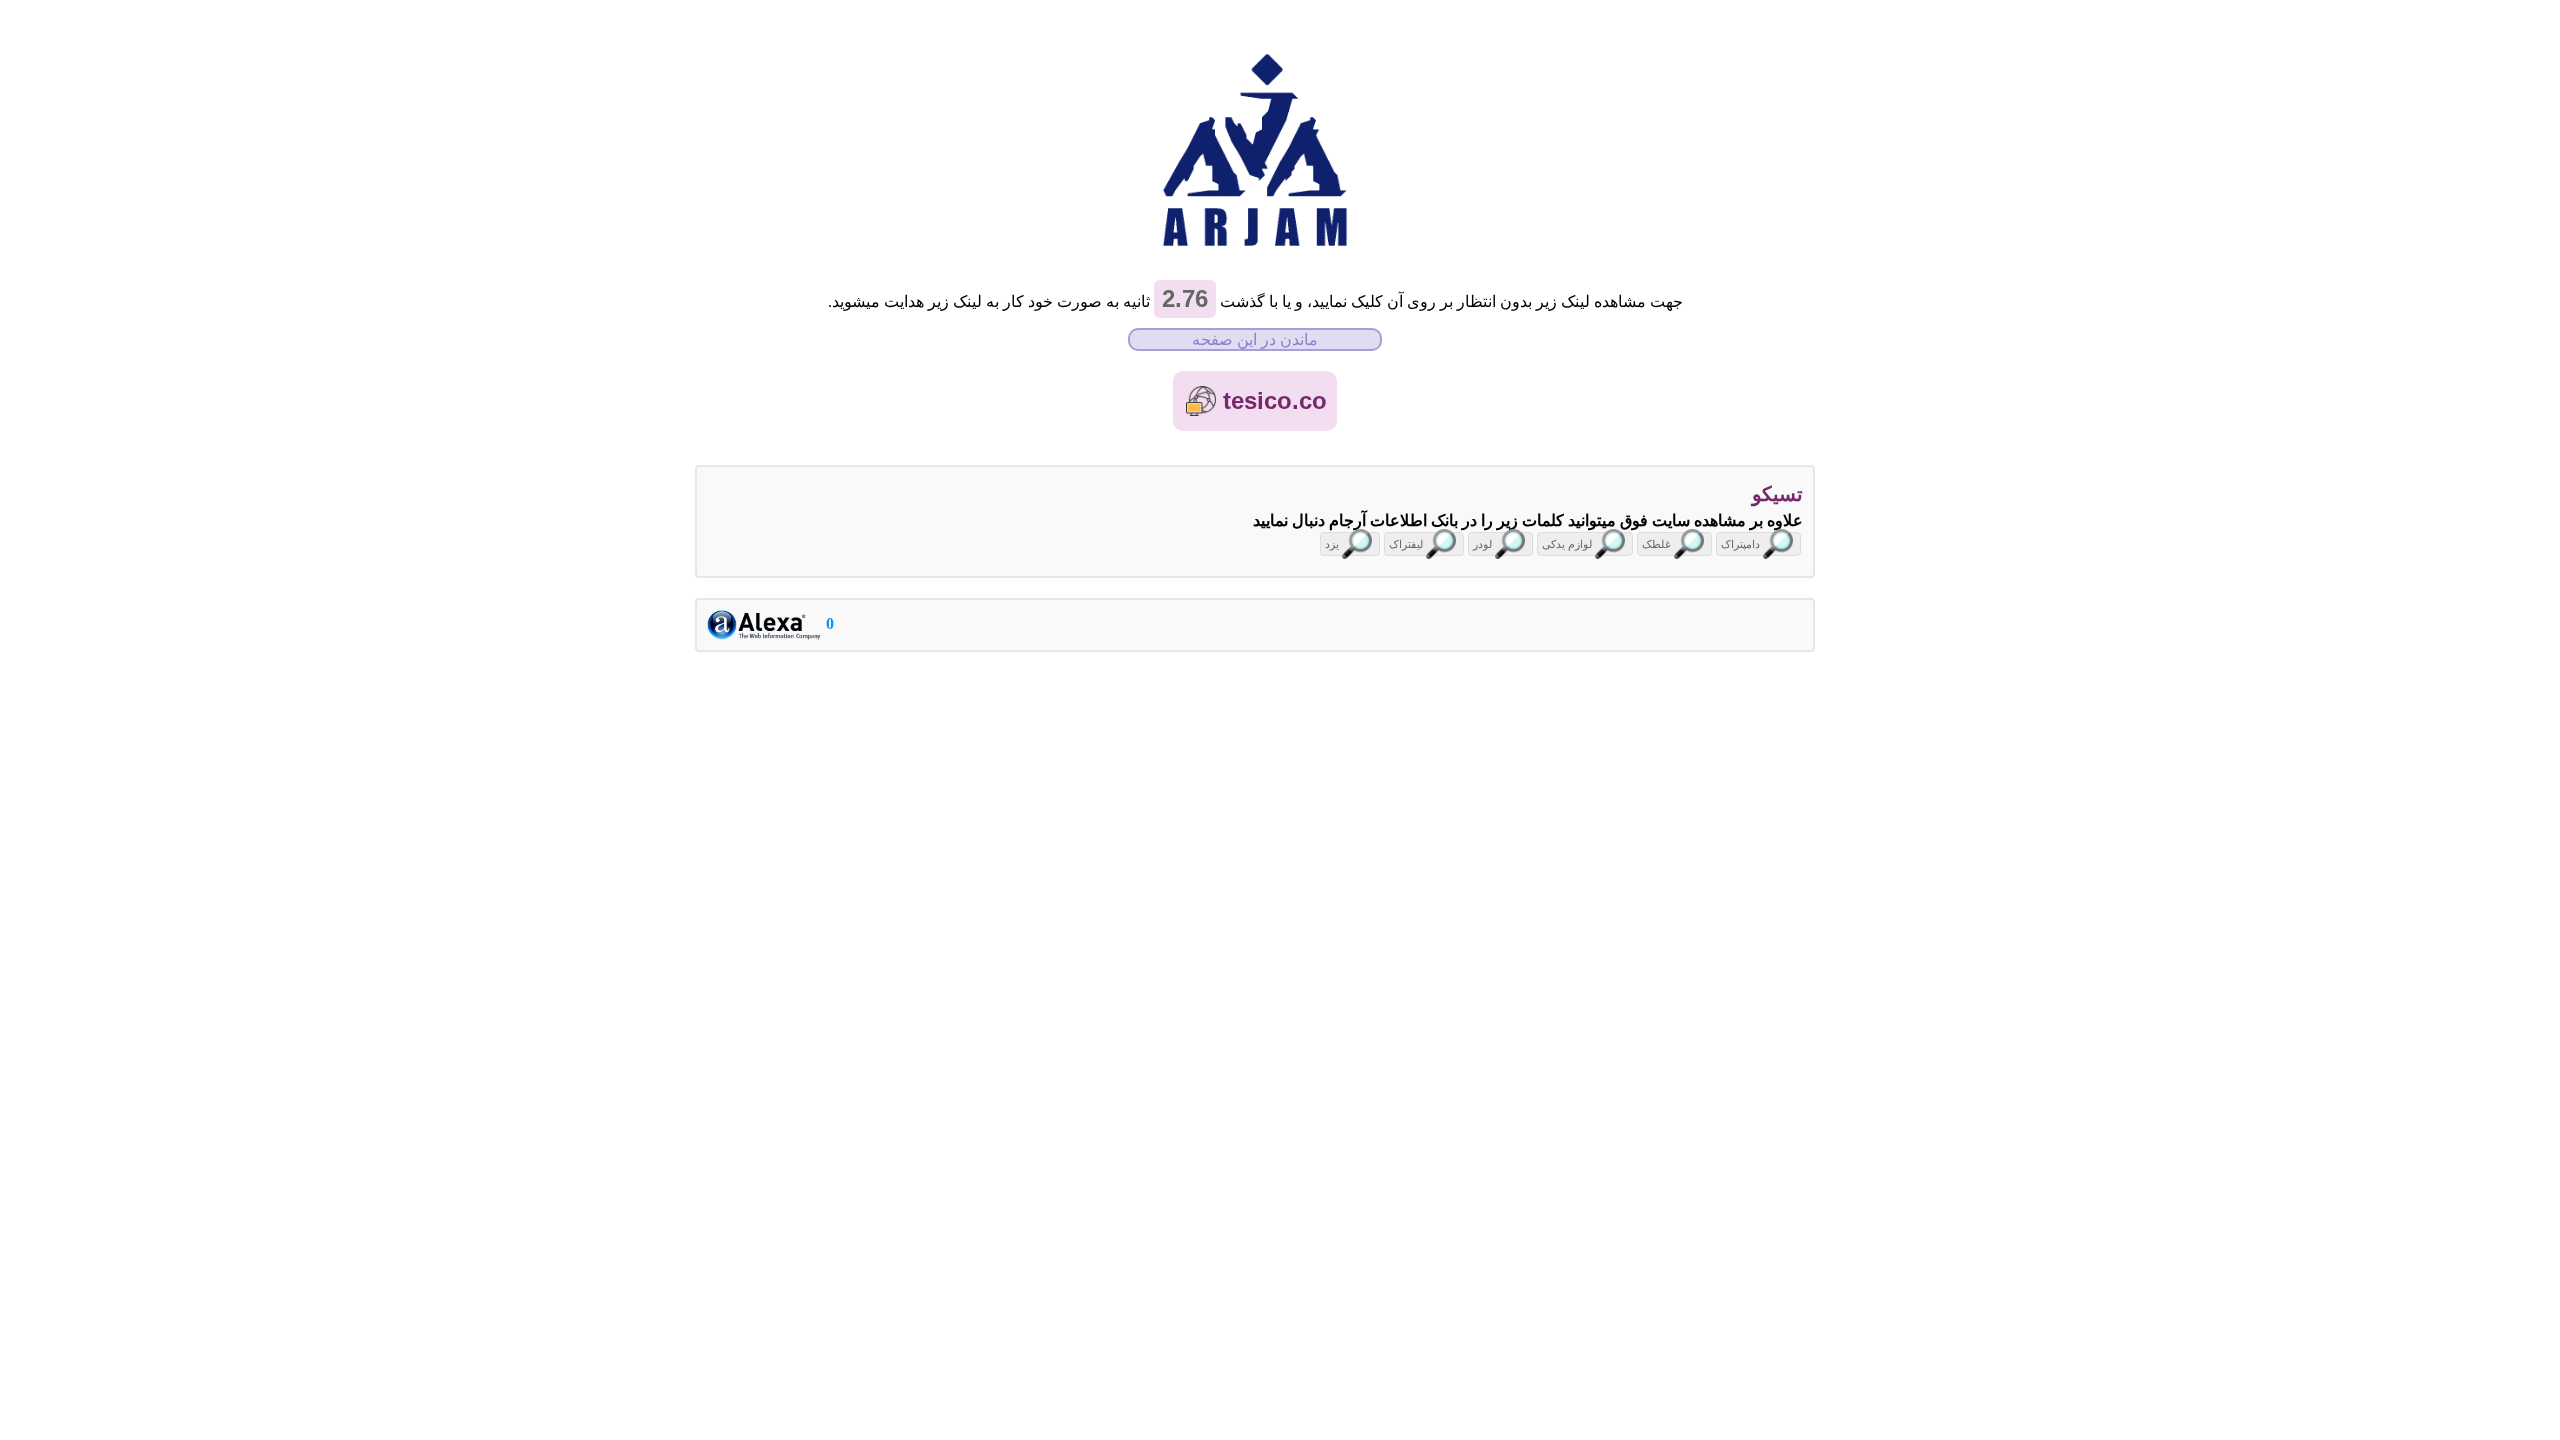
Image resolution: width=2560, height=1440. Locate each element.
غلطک (1656, 544)
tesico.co (1275, 400)
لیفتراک (1406, 544)
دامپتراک (1740, 544)
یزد (1332, 544)
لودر (1482, 544)
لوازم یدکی (1567, 544)
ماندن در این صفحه (1255, 339)
